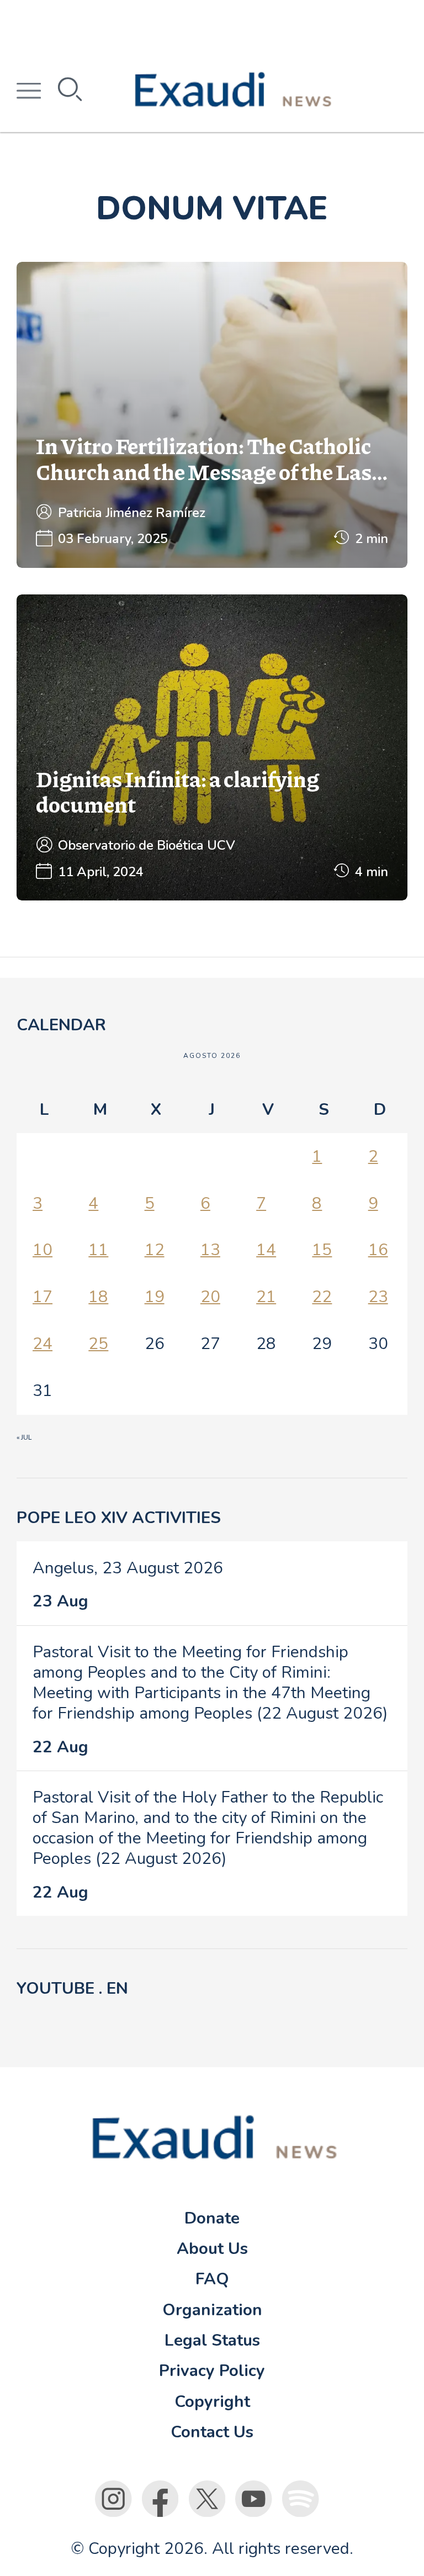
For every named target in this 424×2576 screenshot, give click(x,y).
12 (155, 1250)
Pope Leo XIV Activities (119, 1518)
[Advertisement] (212, 25)
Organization (212, 2310)
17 (43, 1297)
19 (155, 1297)
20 (210, 1297)
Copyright (212, 2401)
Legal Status (212, 2340)
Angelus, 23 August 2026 (128, 1568)
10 (43, 1250)
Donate (212, 2218)
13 (210, 1250)
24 (43, 1344)
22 (322, 1297)
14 (266, 1250)
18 (98, 1297)
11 (98, 1250)
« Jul (24, 1437)
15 (322, 1250)
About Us (212, 2248)
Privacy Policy (212, 2370)
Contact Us (212, 2432)
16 (378, 1250)
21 (266, 1297)
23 (378, 1297)
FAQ (212, 2279)
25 (98, 1344)
